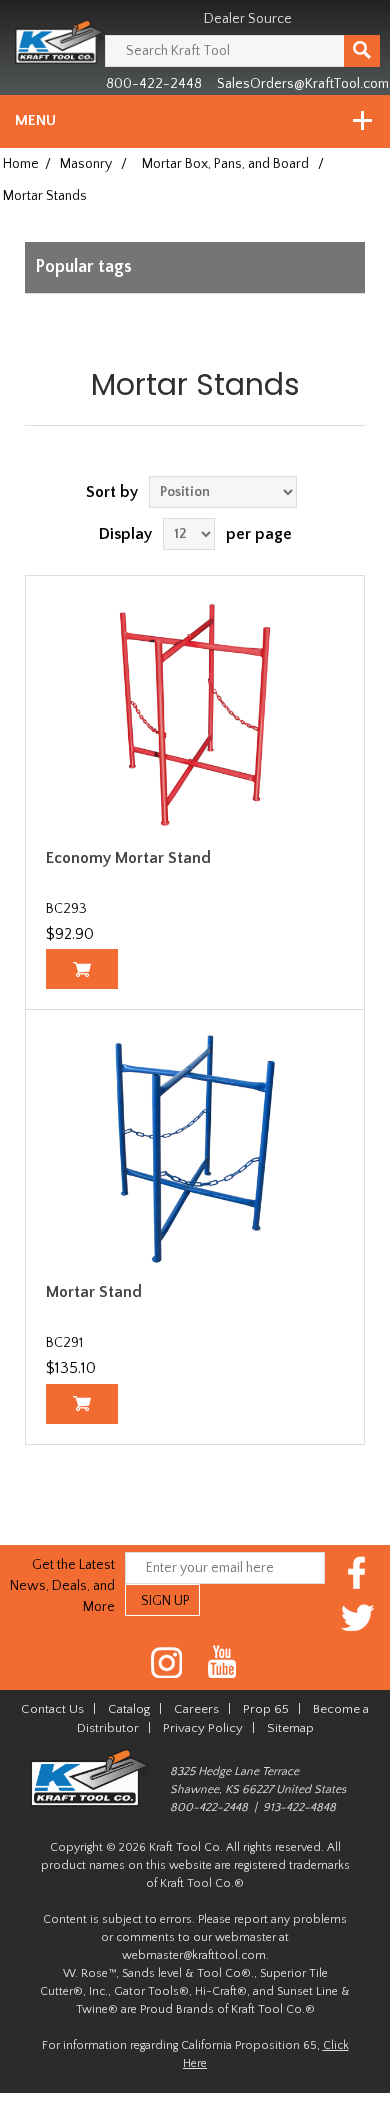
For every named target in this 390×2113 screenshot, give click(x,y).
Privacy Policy (203, 1728)
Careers (196, 1709)
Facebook (357, 1572)
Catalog (129, 1709)
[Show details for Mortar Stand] (195, 1149)
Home (21, 164)
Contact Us (52, 1709)
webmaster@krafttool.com (194, 1955)
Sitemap (290, 1728)
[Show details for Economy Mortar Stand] (195, 715)
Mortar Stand (94, 1292)
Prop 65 (266, 1709)
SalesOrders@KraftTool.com (303, 84)
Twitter (357, 1617)
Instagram (167, 1662)
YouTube (222, 1662)
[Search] (362, 51)
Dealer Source (248, 19)
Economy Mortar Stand (128, 858)
